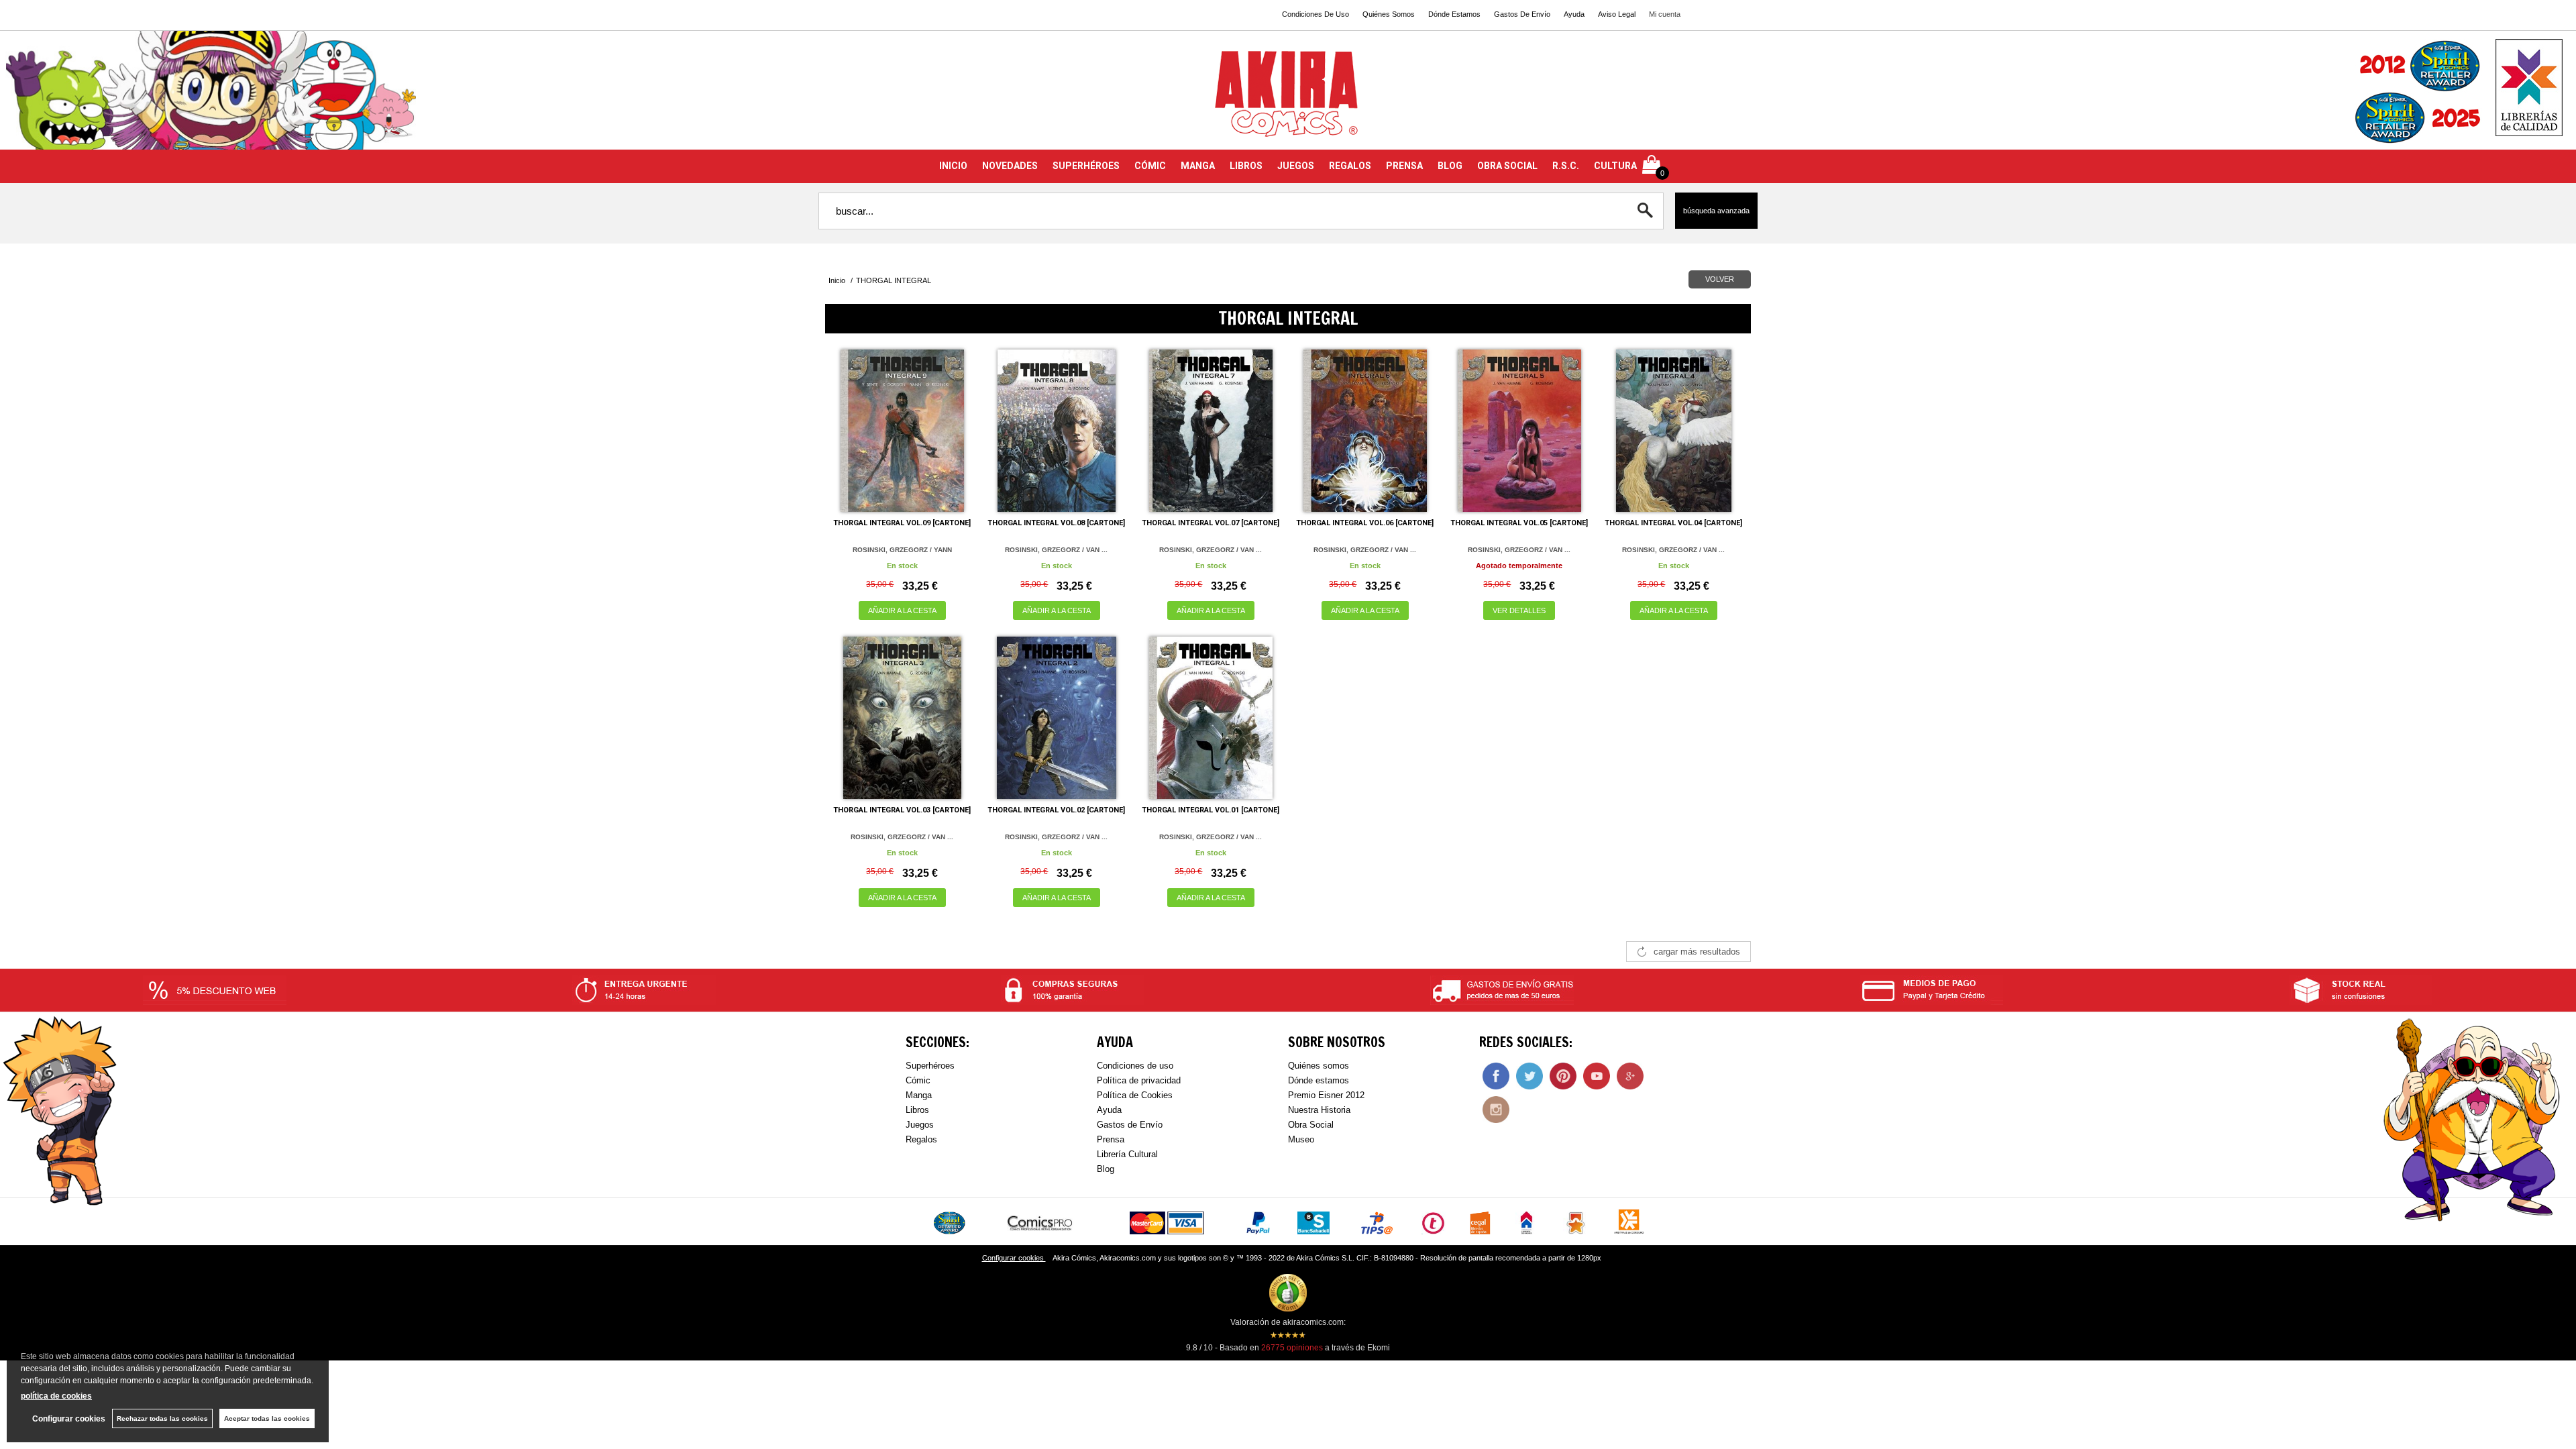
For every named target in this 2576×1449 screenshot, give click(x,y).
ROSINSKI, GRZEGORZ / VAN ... (1056, 550)
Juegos (920, 1125)
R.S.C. (1566, 166)
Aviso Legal (1617, 14)
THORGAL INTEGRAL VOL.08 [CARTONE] (1056, 523)
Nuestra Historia (1319, 1110)
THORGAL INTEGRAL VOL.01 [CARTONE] (1211, 810)
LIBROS (1246, 166)
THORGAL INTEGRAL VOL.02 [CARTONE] (1056, 810)
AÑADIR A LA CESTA (902, 610)
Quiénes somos (1319, 1066)
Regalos (921, 1139)
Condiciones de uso (1135, 1066)
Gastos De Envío (1522, 14)
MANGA (1198, 166)
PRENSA (1404, 166)
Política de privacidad (1139, 1080)
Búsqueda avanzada (1716, 211)
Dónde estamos (1319, 1080)
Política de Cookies (1135, 1095)
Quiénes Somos (1389, 14)
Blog (1106, 1169)
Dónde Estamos (1454, 14)
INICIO (953, 166)
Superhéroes (930, 1066)
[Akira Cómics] (1288, 98)
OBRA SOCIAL (1507, 166)
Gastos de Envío (1130, 1125)
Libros (917, 1110)
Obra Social (1311, 1125)
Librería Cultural (1127, 1154)
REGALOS (1350, 166)
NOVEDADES (1010, 166)
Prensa (1111, 1139)
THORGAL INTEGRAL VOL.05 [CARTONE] (1519, 523)
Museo (1301, 1139)
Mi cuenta (1665, 14)
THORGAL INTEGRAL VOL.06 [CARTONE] (1365, 523)
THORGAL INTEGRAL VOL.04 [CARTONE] (1673, 523)
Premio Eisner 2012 (1326, 1095)
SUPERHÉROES (1086, 166)
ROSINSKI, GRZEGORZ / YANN (902, 550)
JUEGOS (1296, 166)
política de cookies (56, 1396)
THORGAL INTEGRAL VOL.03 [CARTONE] (902, 810)
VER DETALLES (1519, 610)
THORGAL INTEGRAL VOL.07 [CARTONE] (1211, 523)
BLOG (1450, 166)
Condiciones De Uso (1316, 14)
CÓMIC (1150, 166)
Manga (919, 1095)
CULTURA (1615, 166)
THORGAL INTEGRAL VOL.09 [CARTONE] (902, 523)
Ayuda (1574, 14)
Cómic (918, 1080)
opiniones (1292, 1348)
